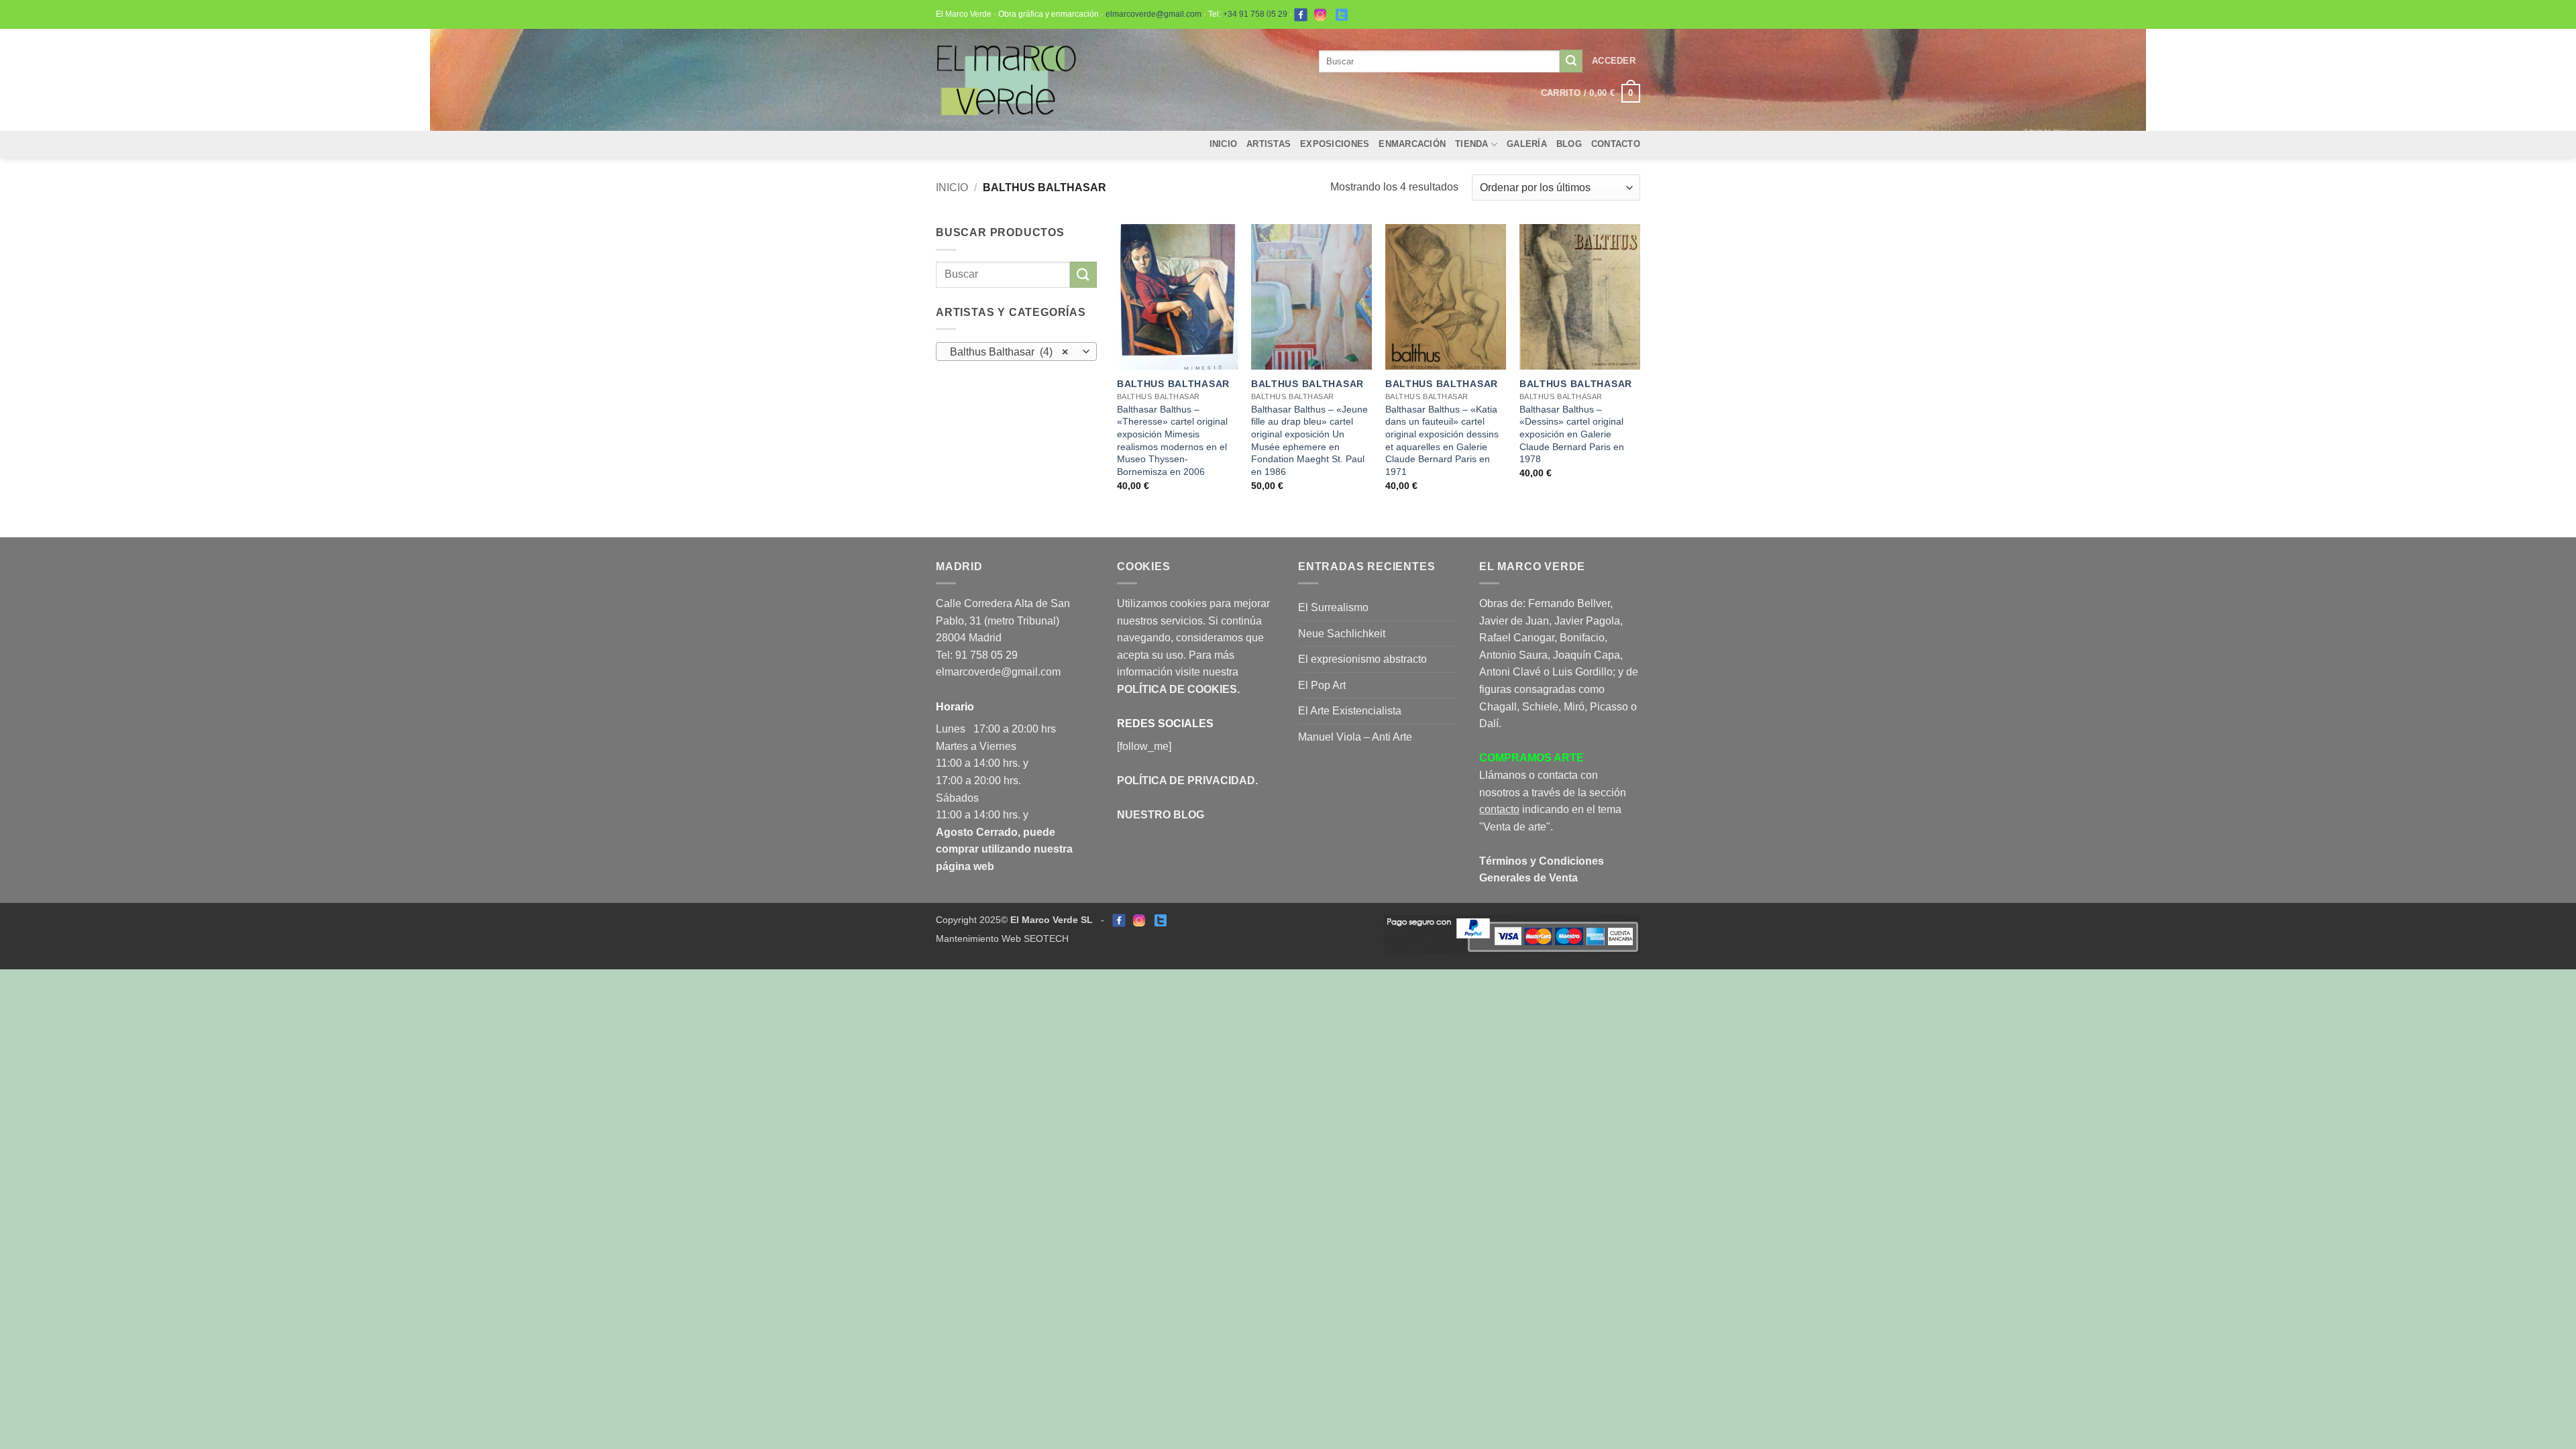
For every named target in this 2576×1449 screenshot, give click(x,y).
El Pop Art (1322, 685)
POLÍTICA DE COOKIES (1177, 689)
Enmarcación (1412, 144)
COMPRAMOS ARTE (1532, 758)
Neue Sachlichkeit (1342, 634)
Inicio (1224, 144)
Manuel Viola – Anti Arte (1355, 737)
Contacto (1616, 144)
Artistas (1269, 144)
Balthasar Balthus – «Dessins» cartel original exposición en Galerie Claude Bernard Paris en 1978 (1572, 434)
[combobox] (1016, 352)
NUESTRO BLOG (1161, 815)
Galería (1527, 144)
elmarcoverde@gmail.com (1153, 14)
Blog (1569, 144)
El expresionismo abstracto (1362, 659)
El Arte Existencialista (1350, 711)
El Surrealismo (1333, 607)
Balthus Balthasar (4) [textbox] (1009, 352)
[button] (1614, 61)
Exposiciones (1335, 144)
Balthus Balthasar (1173, 384)
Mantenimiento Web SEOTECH (1002, 938)
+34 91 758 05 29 (1255, 14)
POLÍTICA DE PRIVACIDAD (1186, 781)
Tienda (1472, 144)
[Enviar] (1571, 61)
